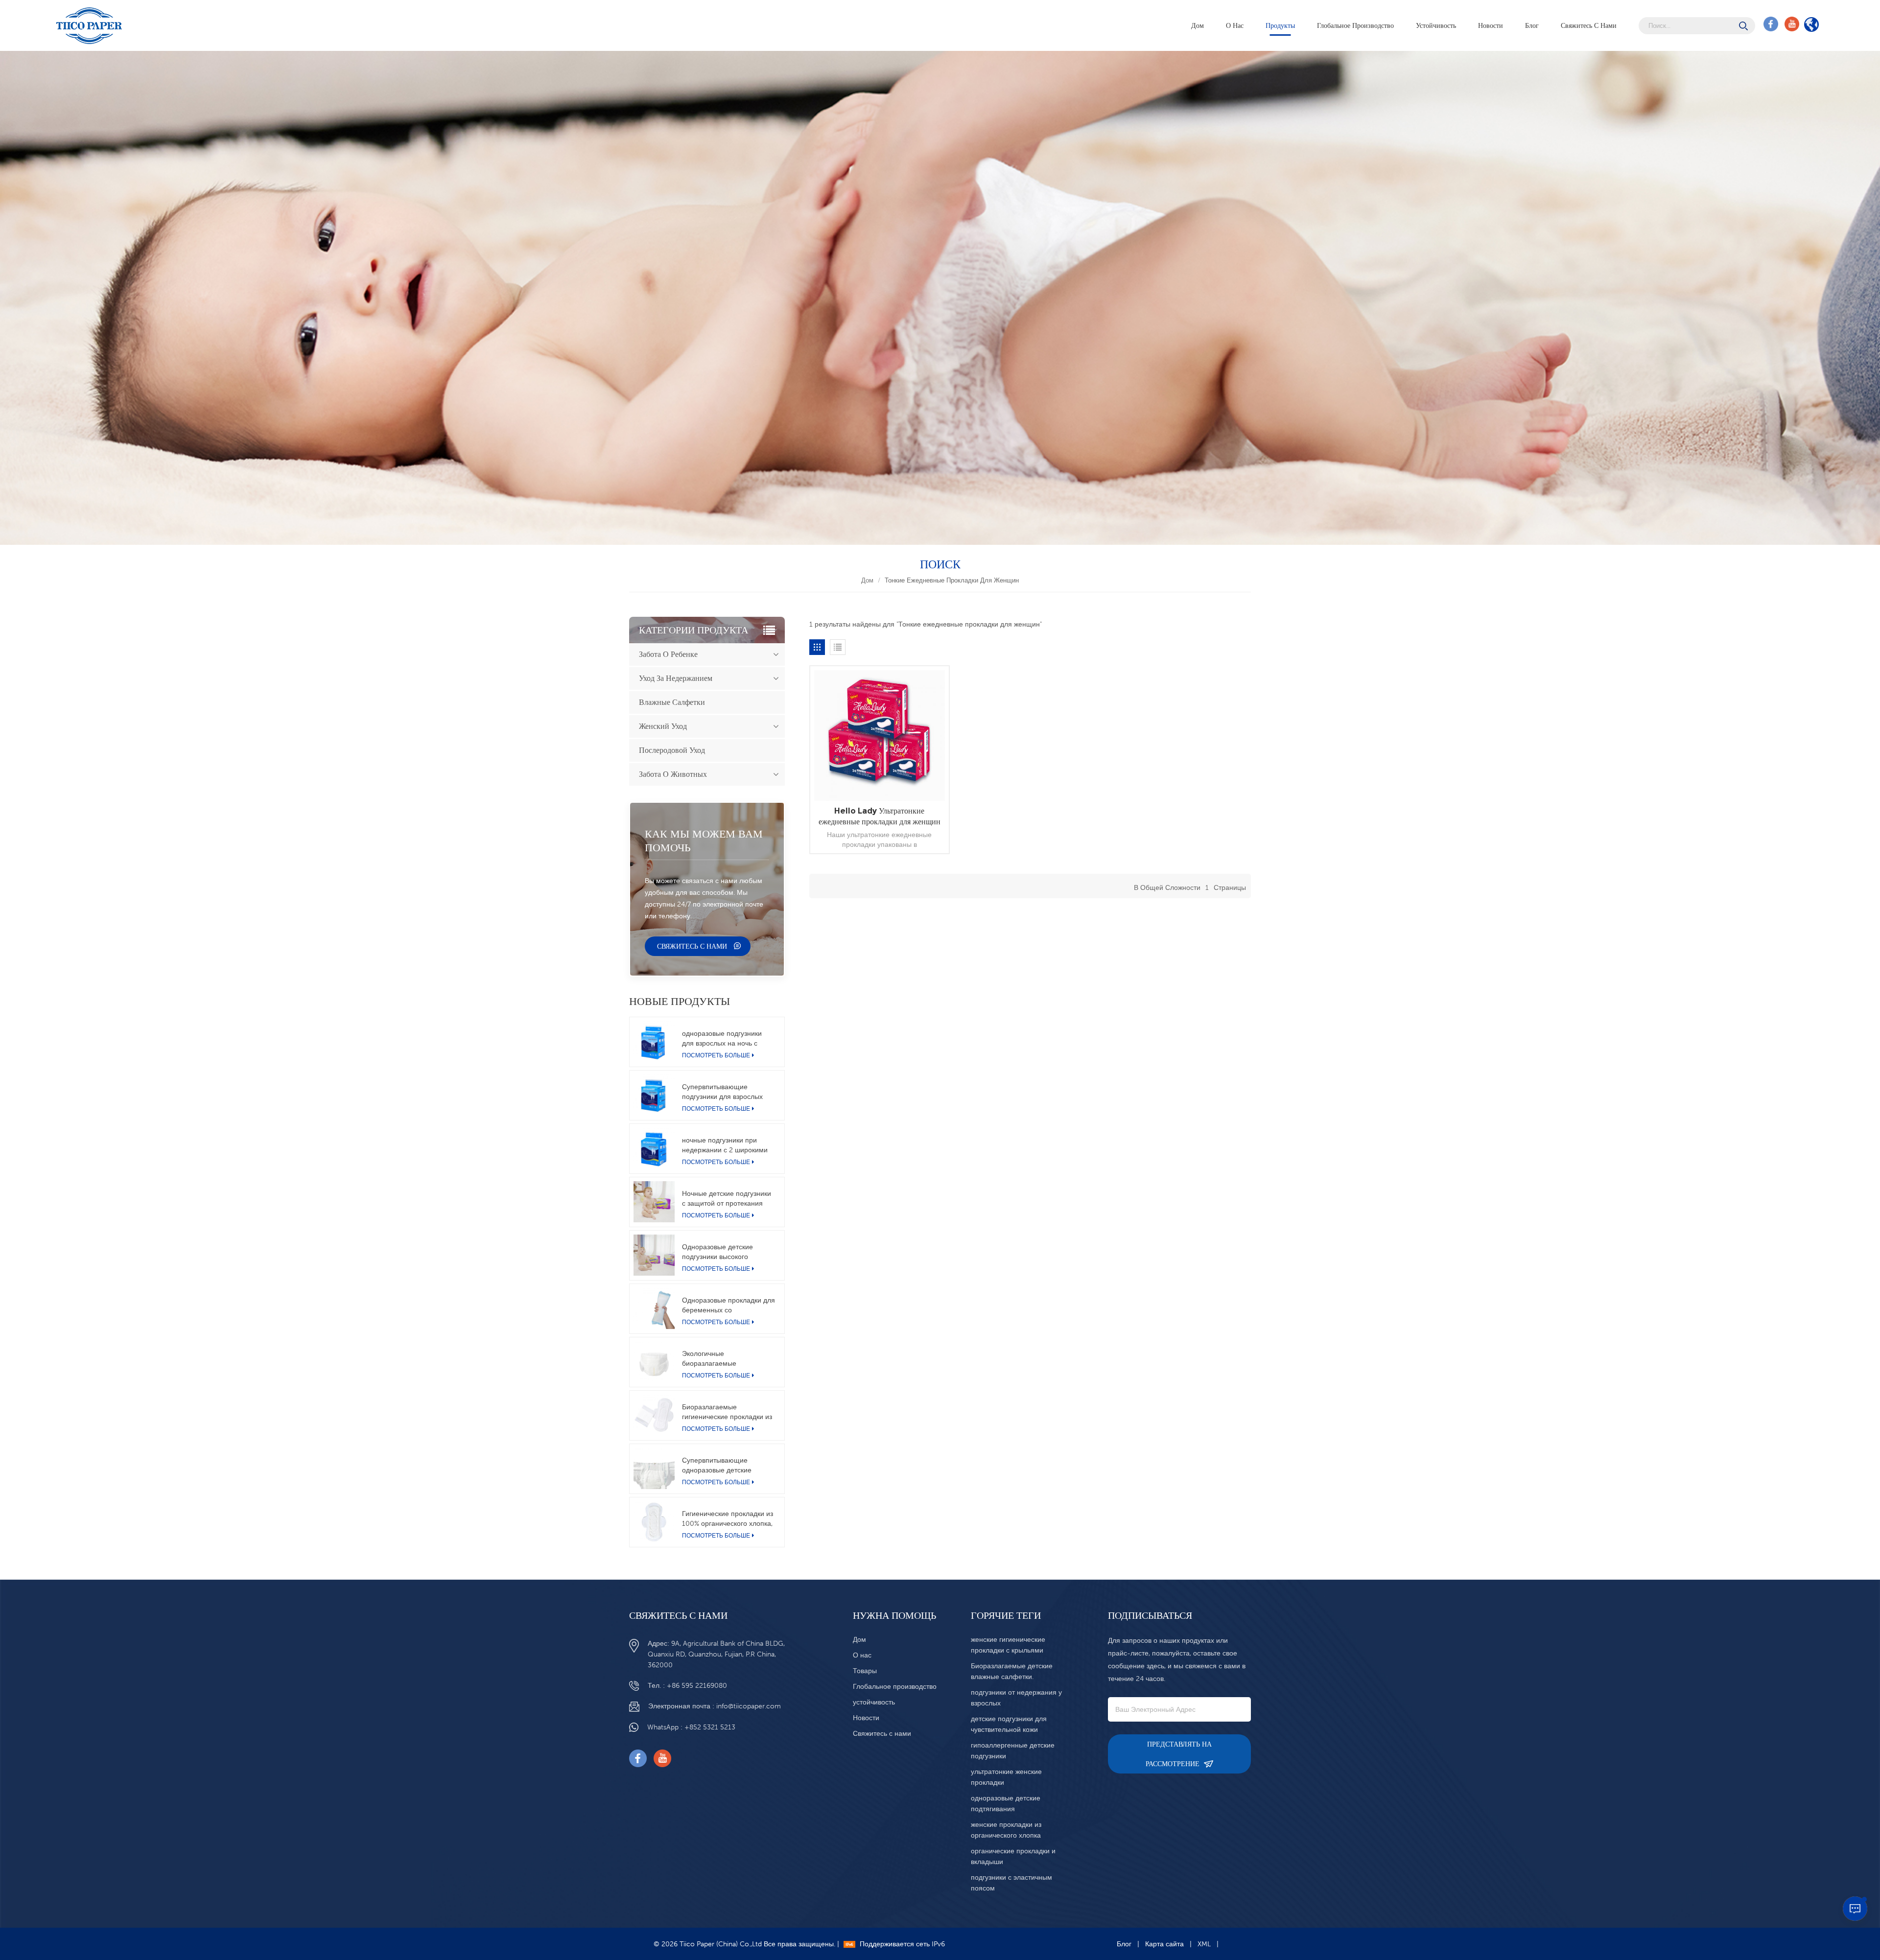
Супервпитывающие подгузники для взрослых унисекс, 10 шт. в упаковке (724, 1092)
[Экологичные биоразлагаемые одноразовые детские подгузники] (654, 1362)
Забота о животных (673, 774)
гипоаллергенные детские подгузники (1013, 1750)
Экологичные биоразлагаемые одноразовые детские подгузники (717, 1359)
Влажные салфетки (672, 702)
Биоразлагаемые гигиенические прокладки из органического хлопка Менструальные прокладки (727, 1412)
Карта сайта (1164, 1944)
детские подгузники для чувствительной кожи (1009, 1724)
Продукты (1280, 25)
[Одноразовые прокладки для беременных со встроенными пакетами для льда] (654, 1308)
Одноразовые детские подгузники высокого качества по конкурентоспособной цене (726, 1252)
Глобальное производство (1355, 25)
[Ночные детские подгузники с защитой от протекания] (654, 1202)
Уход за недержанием (676, 678)
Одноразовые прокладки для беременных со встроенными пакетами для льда (728, 1306)
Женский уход (663, 726)
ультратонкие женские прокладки (1006, 1777)
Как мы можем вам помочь (704, 841)
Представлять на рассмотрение (1179, 1754)
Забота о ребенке (668, 654)
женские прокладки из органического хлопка (1006, 1830)
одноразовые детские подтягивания (1006, 1803)
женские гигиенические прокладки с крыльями (1008, 1645)
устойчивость (1436, 25)
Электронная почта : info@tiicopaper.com (715, 1706)
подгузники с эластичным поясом (1011, 1883)
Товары (865, 1671)
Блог (1532, 25)
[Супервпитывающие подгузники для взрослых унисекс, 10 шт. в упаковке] (654, 1095)
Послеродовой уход (672, 750)
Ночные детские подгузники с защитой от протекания (727, 1198)
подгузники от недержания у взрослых (1016, 1698)
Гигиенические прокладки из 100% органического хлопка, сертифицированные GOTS (728, 1519)
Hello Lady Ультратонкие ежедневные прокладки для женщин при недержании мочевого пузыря (880, 817)
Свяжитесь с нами (1589, 25)
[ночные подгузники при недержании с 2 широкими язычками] (654, 1148)
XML (1204, 1944)
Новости (1491, 25)
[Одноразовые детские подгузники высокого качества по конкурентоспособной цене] (654, 1255)
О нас (1235, 25)
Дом (1198, 25)
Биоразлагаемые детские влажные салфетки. (1012, 1671)
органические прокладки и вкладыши (1013, 1856)
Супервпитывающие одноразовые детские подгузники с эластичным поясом (723, 1466)
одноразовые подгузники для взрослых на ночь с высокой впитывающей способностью (722, 1039)
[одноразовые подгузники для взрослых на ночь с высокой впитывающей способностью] (654, 1042)
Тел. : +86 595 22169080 (687, 1685)
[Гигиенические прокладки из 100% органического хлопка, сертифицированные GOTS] (654, 1522)
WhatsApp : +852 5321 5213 (691, 1727)
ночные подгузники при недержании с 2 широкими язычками (725, 1145)
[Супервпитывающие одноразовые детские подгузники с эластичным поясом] (654, 1469)
